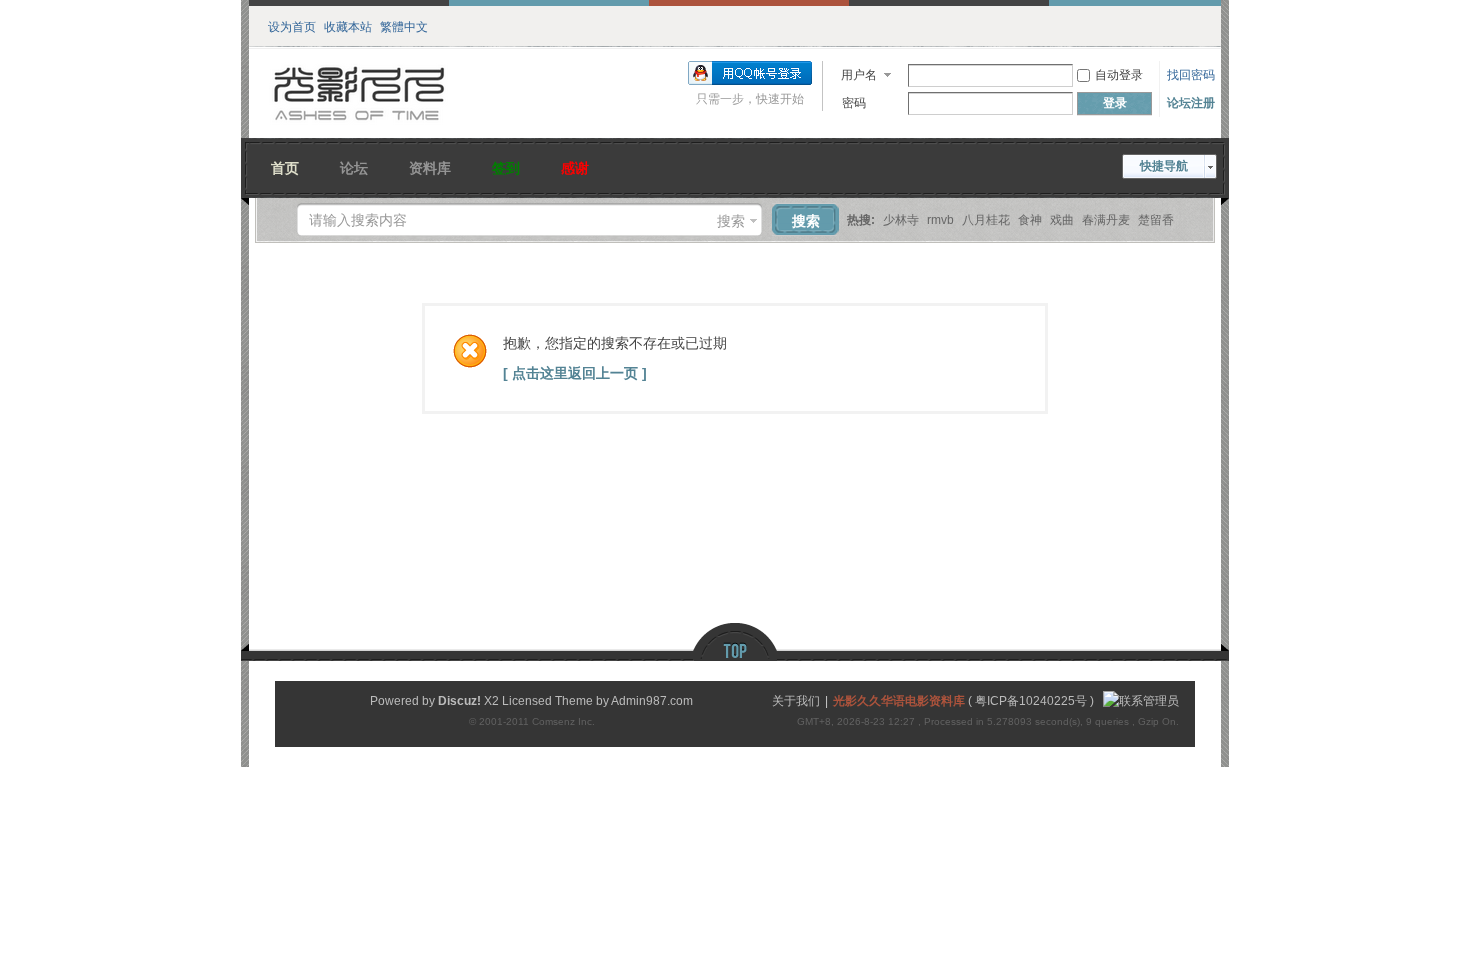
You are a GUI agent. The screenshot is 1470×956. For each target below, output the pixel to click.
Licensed (527, 701)
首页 (285, 165)
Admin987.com (652, 701)
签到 (506, 165)
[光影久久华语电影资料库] (360, 126)
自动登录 (1119, 75)
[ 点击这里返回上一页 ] (575, 373)
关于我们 (796, 701)
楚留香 (1156, 220)
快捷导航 (1164, 166)
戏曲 (1062, 220)
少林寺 (901, 220)
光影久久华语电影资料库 (899, 701)
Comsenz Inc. (563, 721)
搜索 (731, 221)
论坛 (354, 165)
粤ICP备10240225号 (1031, 701)
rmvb (940, 220)
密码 (854, 103)
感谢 (575, 165)
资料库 (430, 165)
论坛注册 (1191, 103)
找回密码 (1191, 75)
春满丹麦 (1106, 220)
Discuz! (459, 701)
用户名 (859, 75)
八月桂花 (986, 220)
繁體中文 (404, 25)
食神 (1030, 220)
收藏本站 (348, 25)
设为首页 (292, 25)
